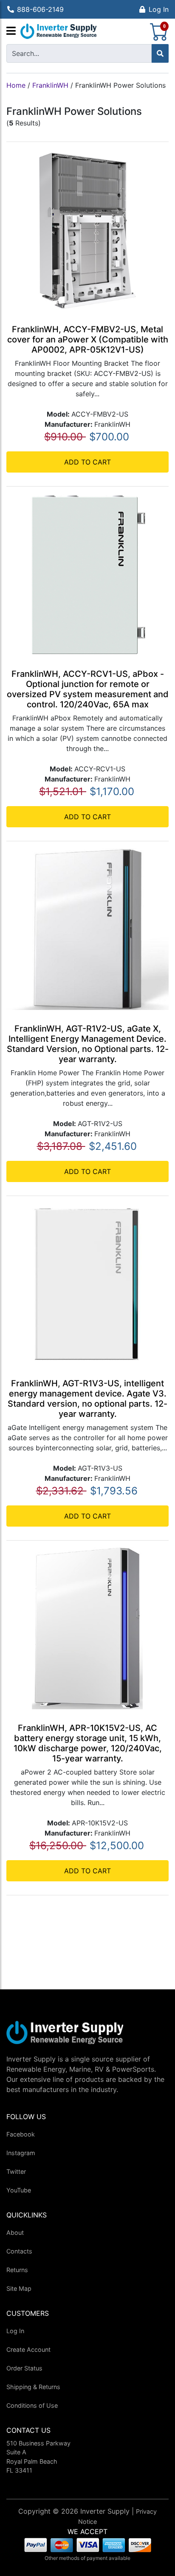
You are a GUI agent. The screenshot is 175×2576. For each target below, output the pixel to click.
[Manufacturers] (11, 31)
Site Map (19, 2288)
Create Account (28, 2349)
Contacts (19, 2251)
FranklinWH (50, 85)
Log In (159, 9)
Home (16, 85)
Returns (17, 2270)
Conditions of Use (32, 2405)
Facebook (21, 2134)
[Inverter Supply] (59, 31)
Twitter (16, 2171)
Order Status (24, 2368)
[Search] (160, 53)
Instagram (21, 2153)
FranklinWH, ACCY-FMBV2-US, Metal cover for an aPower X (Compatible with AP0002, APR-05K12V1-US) (88, 339)
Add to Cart (87, 462)
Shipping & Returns (33, 2387)
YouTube (19, 2190)
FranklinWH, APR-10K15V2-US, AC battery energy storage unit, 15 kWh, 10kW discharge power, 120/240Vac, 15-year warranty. (88, 1743)
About (15, 2232)
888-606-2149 (40, 9)
